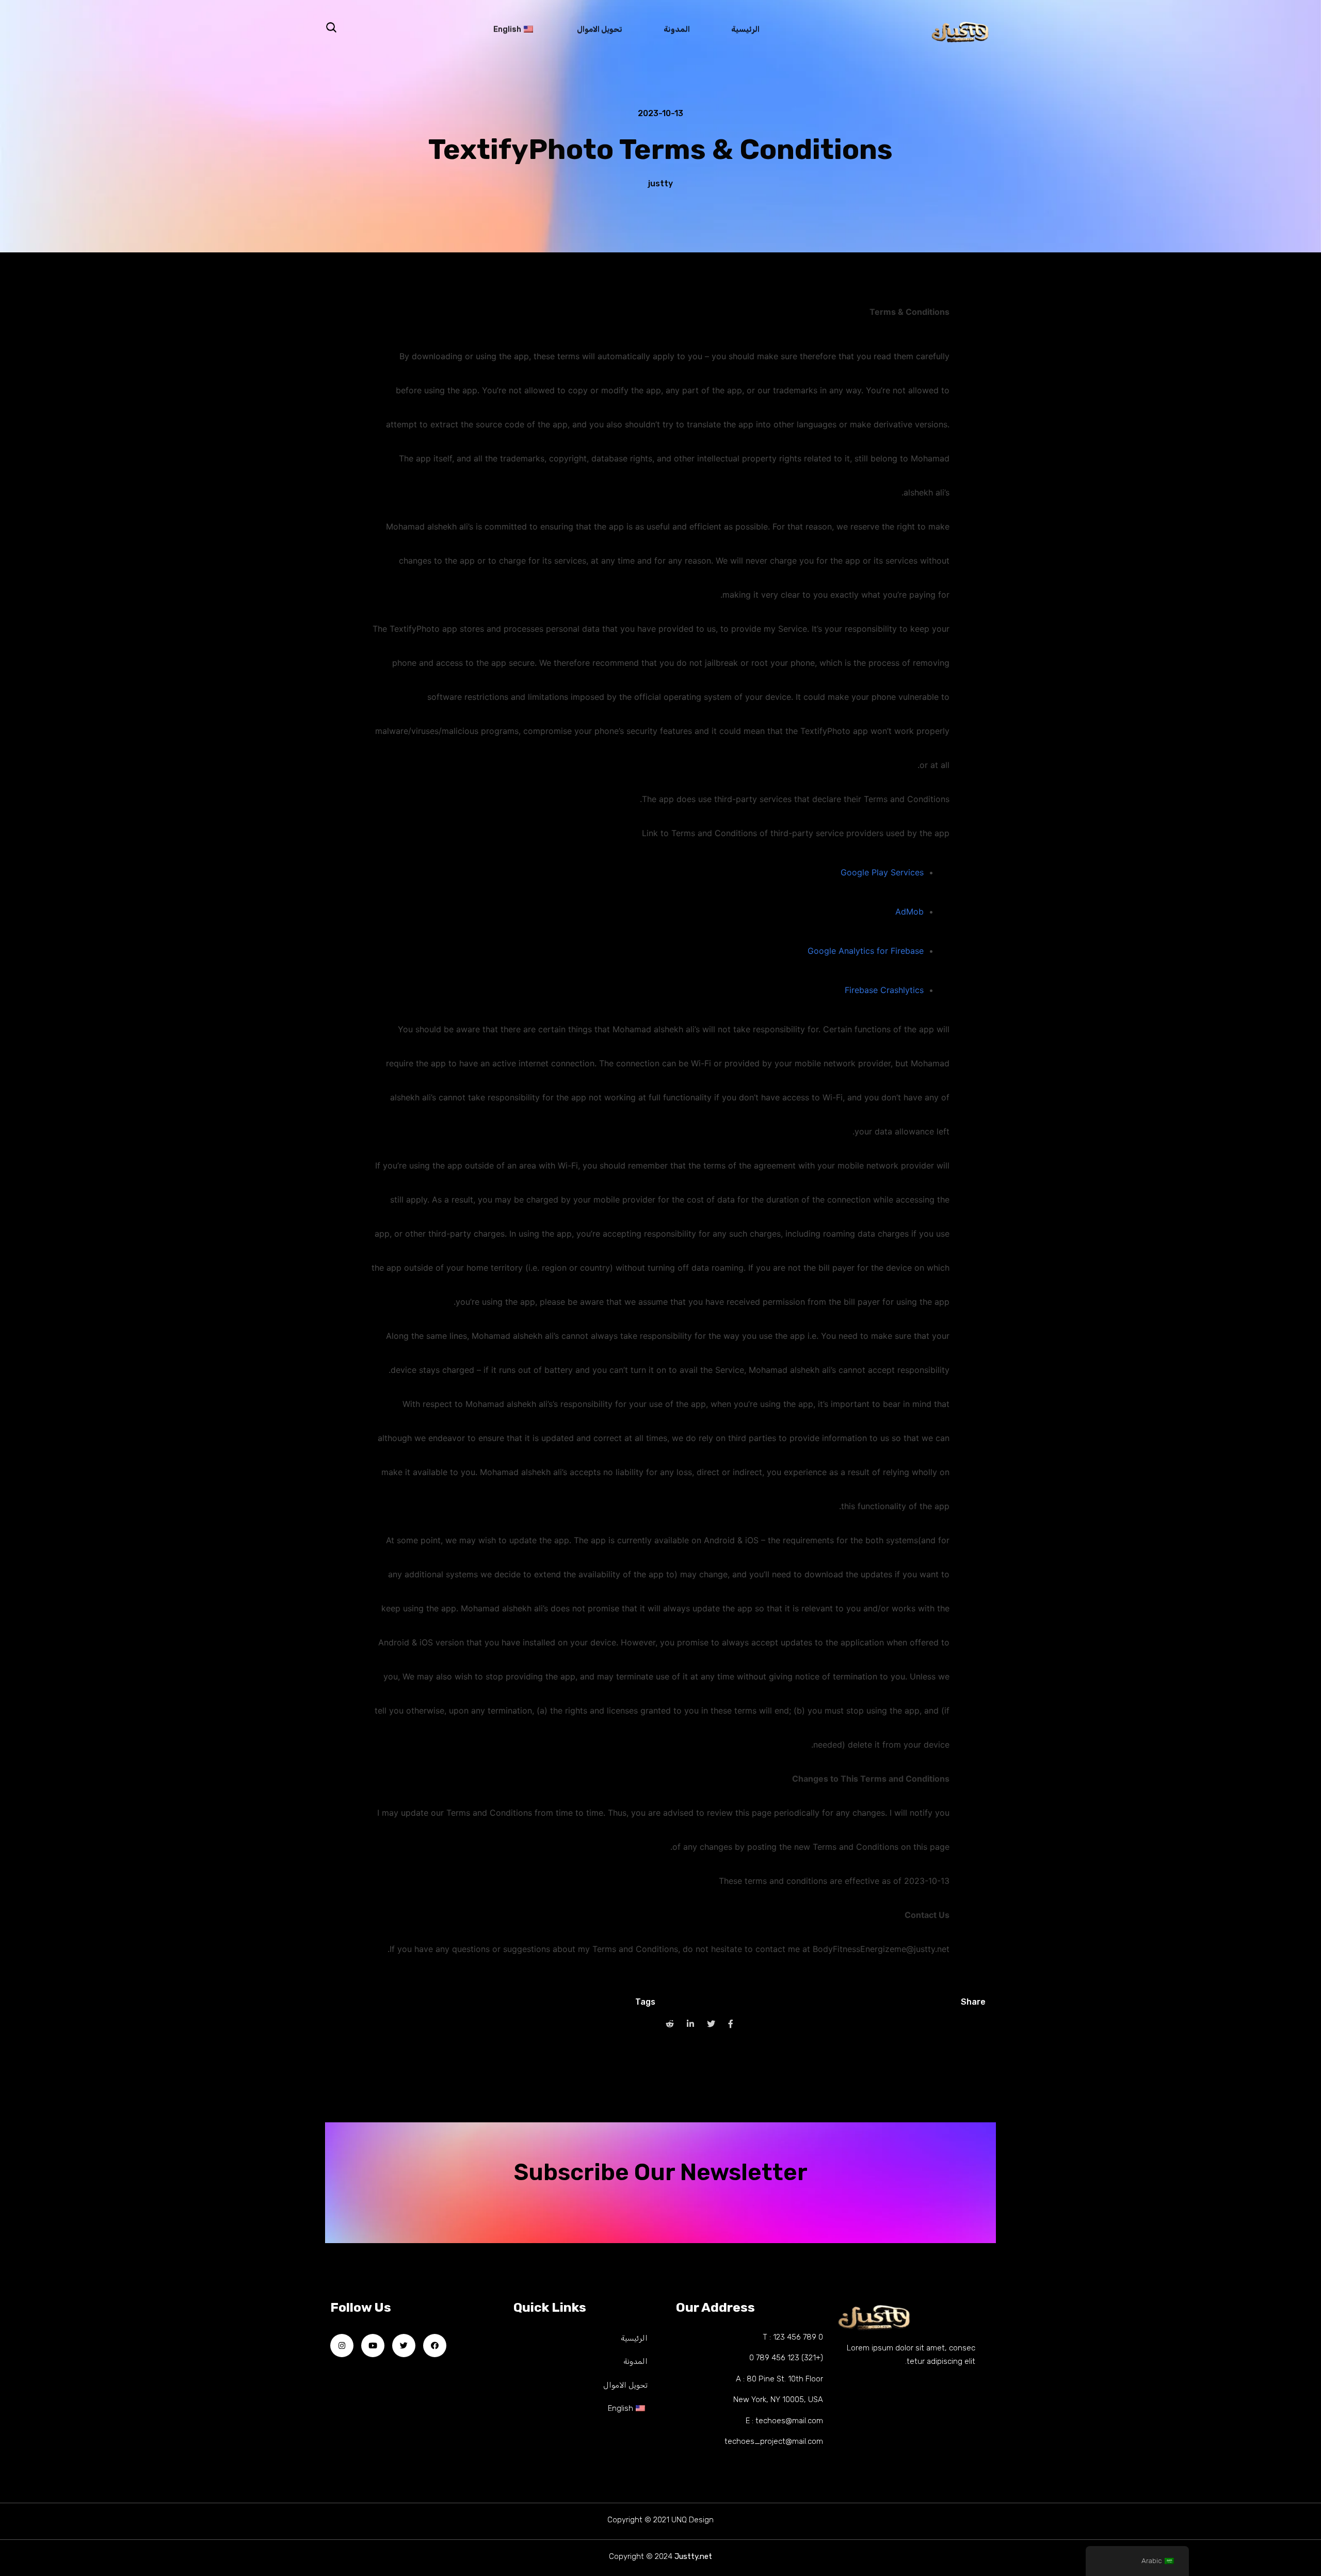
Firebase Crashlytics (884, 990)
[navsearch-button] (331, 28)
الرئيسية (745, 31)
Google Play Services (882, 872)
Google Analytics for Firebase (866, 951)
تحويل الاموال (600, 31)
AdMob (909, 911)
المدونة (677, 31)
